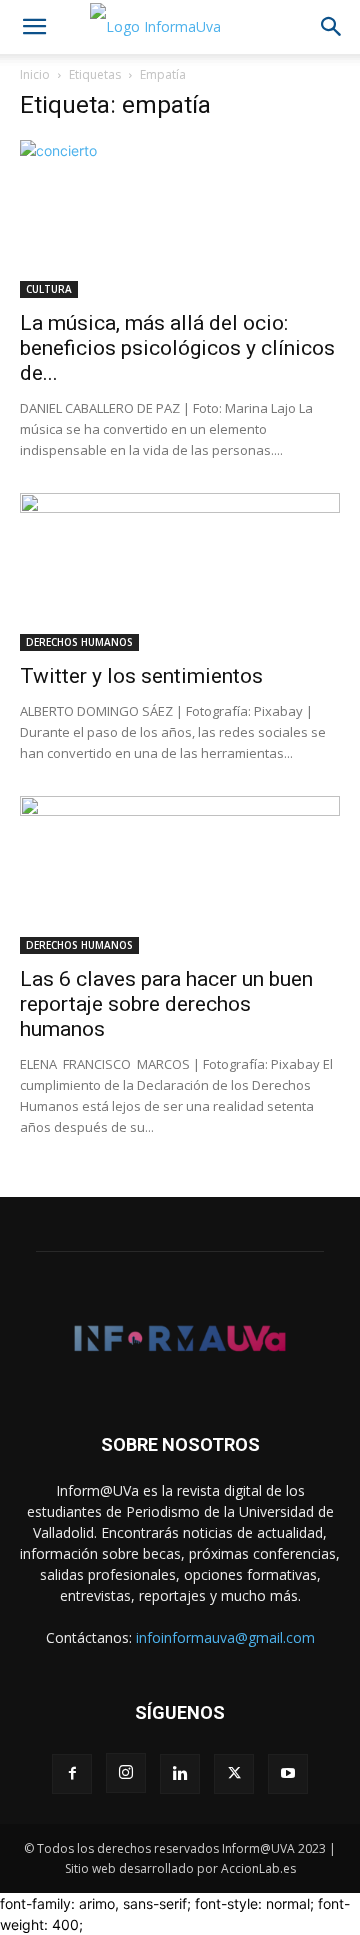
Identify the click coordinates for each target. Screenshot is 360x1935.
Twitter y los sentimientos (141, 676)
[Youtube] (288, 1774)
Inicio (35, 74)
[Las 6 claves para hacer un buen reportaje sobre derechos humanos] (180, 875)
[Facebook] (72, 1774)
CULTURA (49, 289)
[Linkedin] (180, 1774)
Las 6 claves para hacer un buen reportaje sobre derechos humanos (166, 1004)
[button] (34, 27)
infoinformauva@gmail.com (225, 1637)
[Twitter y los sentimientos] (180, 572)
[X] (234, 1774)
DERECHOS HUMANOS (79, 642)
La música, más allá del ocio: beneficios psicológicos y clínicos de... (177, 348)
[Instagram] (126, 1773)
